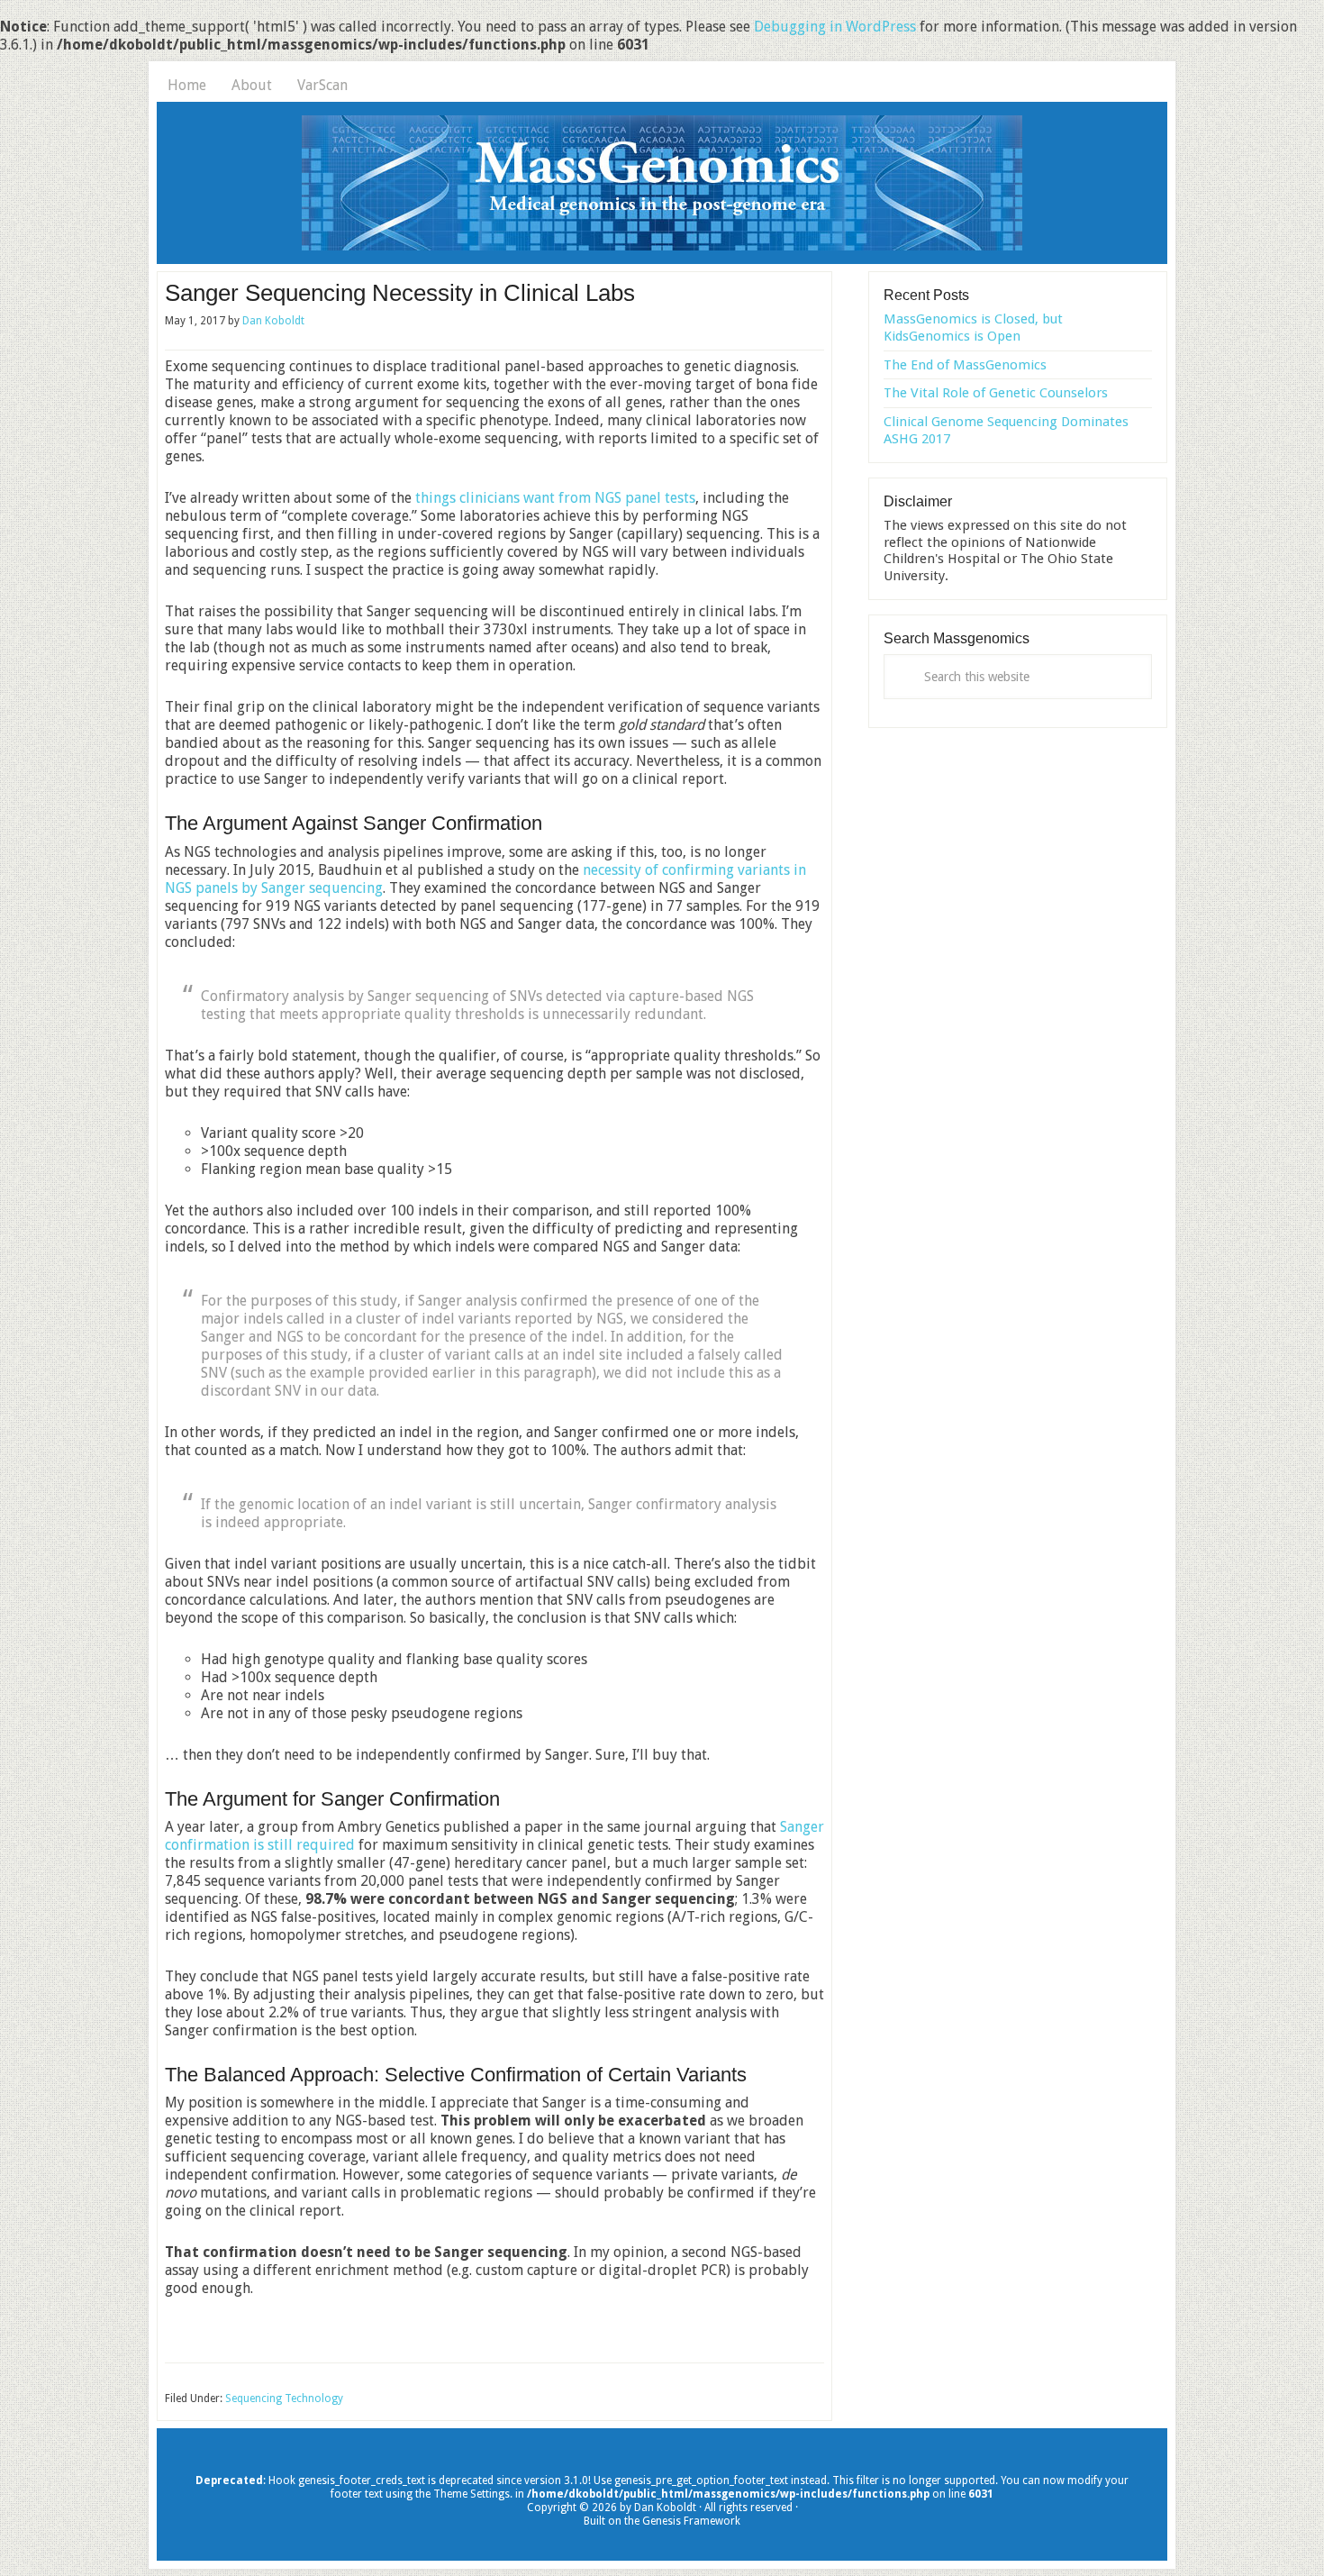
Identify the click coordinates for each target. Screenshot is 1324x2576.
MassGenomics (662, 183)
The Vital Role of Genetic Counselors (996, 393)
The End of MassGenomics (965, 365)
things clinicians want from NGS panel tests (555, 498)
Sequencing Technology (284, 2399)
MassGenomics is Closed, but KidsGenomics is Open (973, 328)
